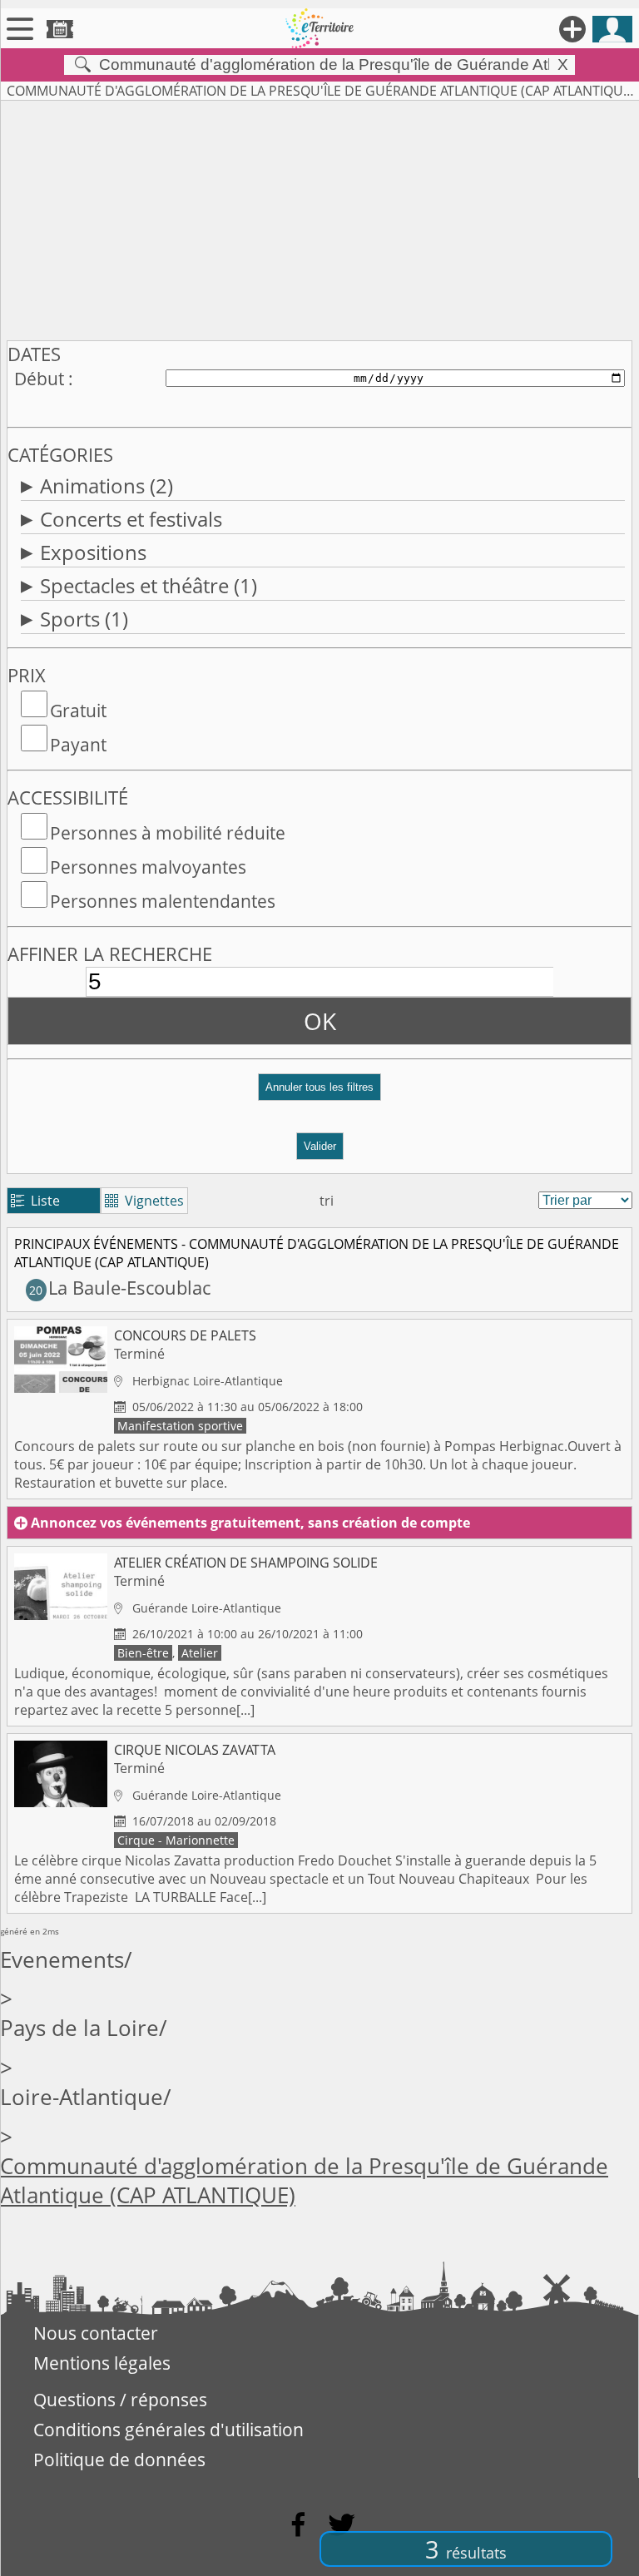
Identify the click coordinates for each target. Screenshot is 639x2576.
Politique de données (119, 2460)
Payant (78, 745)
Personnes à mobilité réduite (168, 833)
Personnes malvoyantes (148, 867)
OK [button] (320, 1021)
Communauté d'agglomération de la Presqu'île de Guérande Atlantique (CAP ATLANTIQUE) (304, 2181)
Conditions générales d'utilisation (168, 2430)
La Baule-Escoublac (119, 1288)
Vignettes (144, 1201)
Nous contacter (96, 2333)
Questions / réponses (120, 2400)
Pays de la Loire (79, 2028)
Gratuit (78, 711)
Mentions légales (102, 2363)
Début (39, 379)
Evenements (62, 1960)
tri (327, 1201)
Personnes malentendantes (163, 901)
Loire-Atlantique (82, 2097)
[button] (319, 1094)
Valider (320, 1146)
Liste (35, 1201)
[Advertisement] (319, 217)
